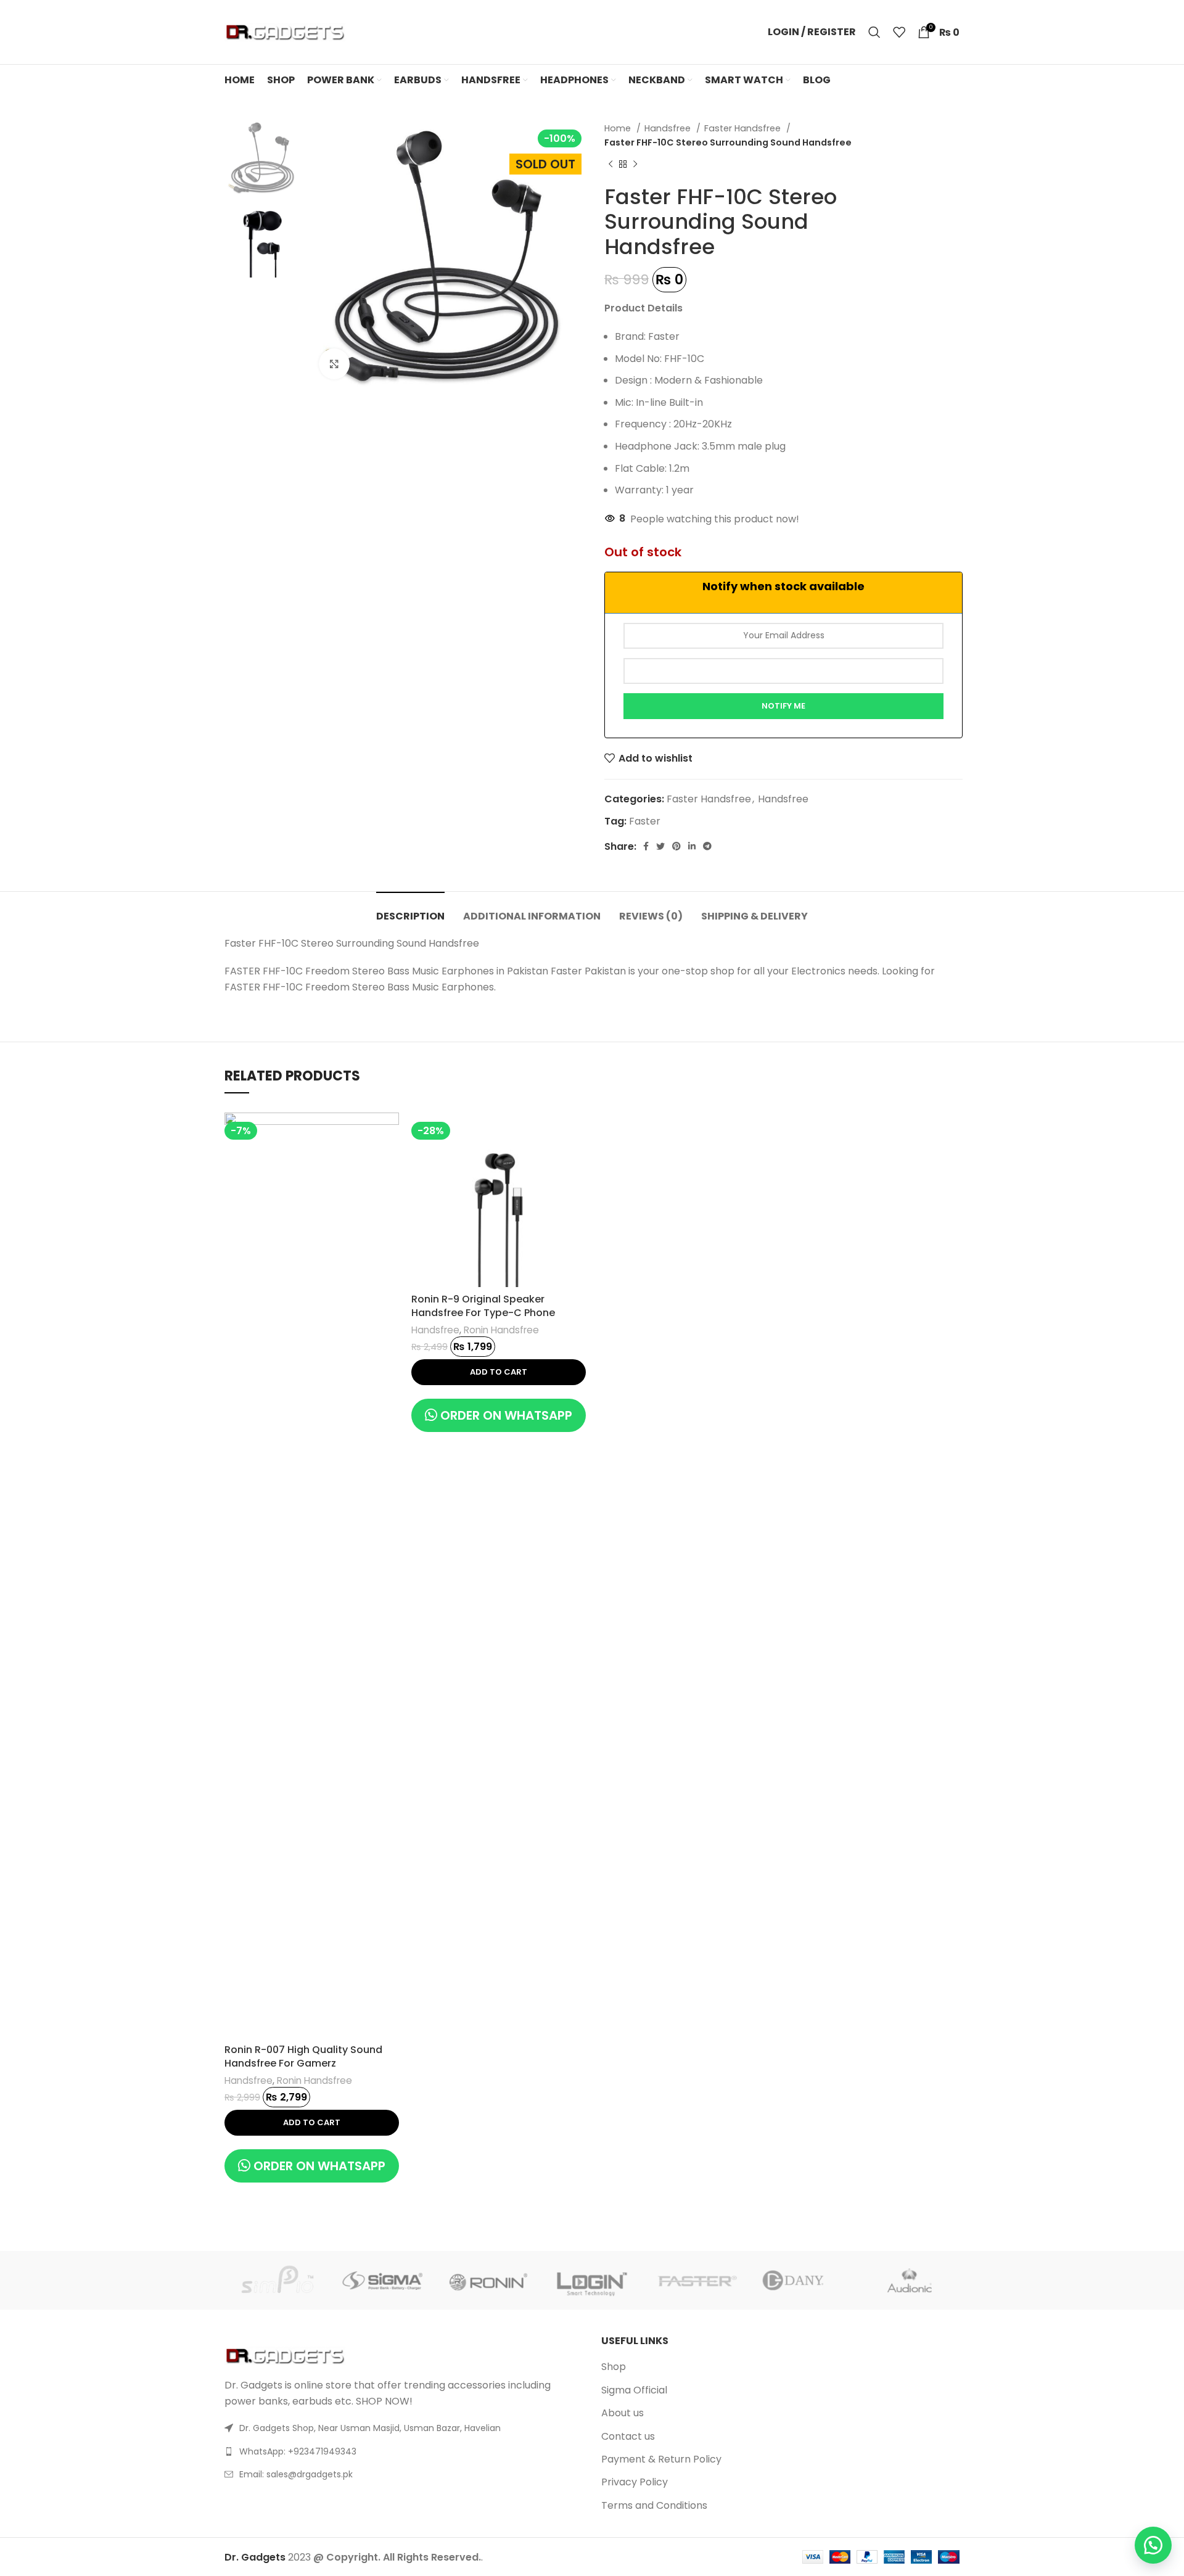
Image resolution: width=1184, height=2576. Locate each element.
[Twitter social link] (660, 846)
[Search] (874, 32)
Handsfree (669, 128)
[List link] (404, 2451)
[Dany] (802, 2281)
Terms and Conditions (654, 2506)
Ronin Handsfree (314, 2080)
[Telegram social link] (707, 846)
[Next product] (635, 165)
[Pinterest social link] (676, 846)
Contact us (628, 2437)
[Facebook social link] (646, 846)
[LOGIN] (592, 2280)
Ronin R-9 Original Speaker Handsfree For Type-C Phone (483, 1306)
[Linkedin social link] (692, 846)
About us (623, 2413)
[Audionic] (907, 2281)
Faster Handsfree (744, 128)
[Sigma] (382, 2281)
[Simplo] (277, 2281)
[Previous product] (610, 165)
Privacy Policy (635, 2482)
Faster (645, 821)
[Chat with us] (1153, 2545)
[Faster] (697, 2281)
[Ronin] (487, 2281)
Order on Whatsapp (319, 2166)
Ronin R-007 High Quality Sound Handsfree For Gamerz (303, 2056)
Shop (614, 2367)
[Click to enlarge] (334, 364)
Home (619, 128)
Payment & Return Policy (661, 2459)
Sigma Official (634, 2390)
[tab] (410, 910)
